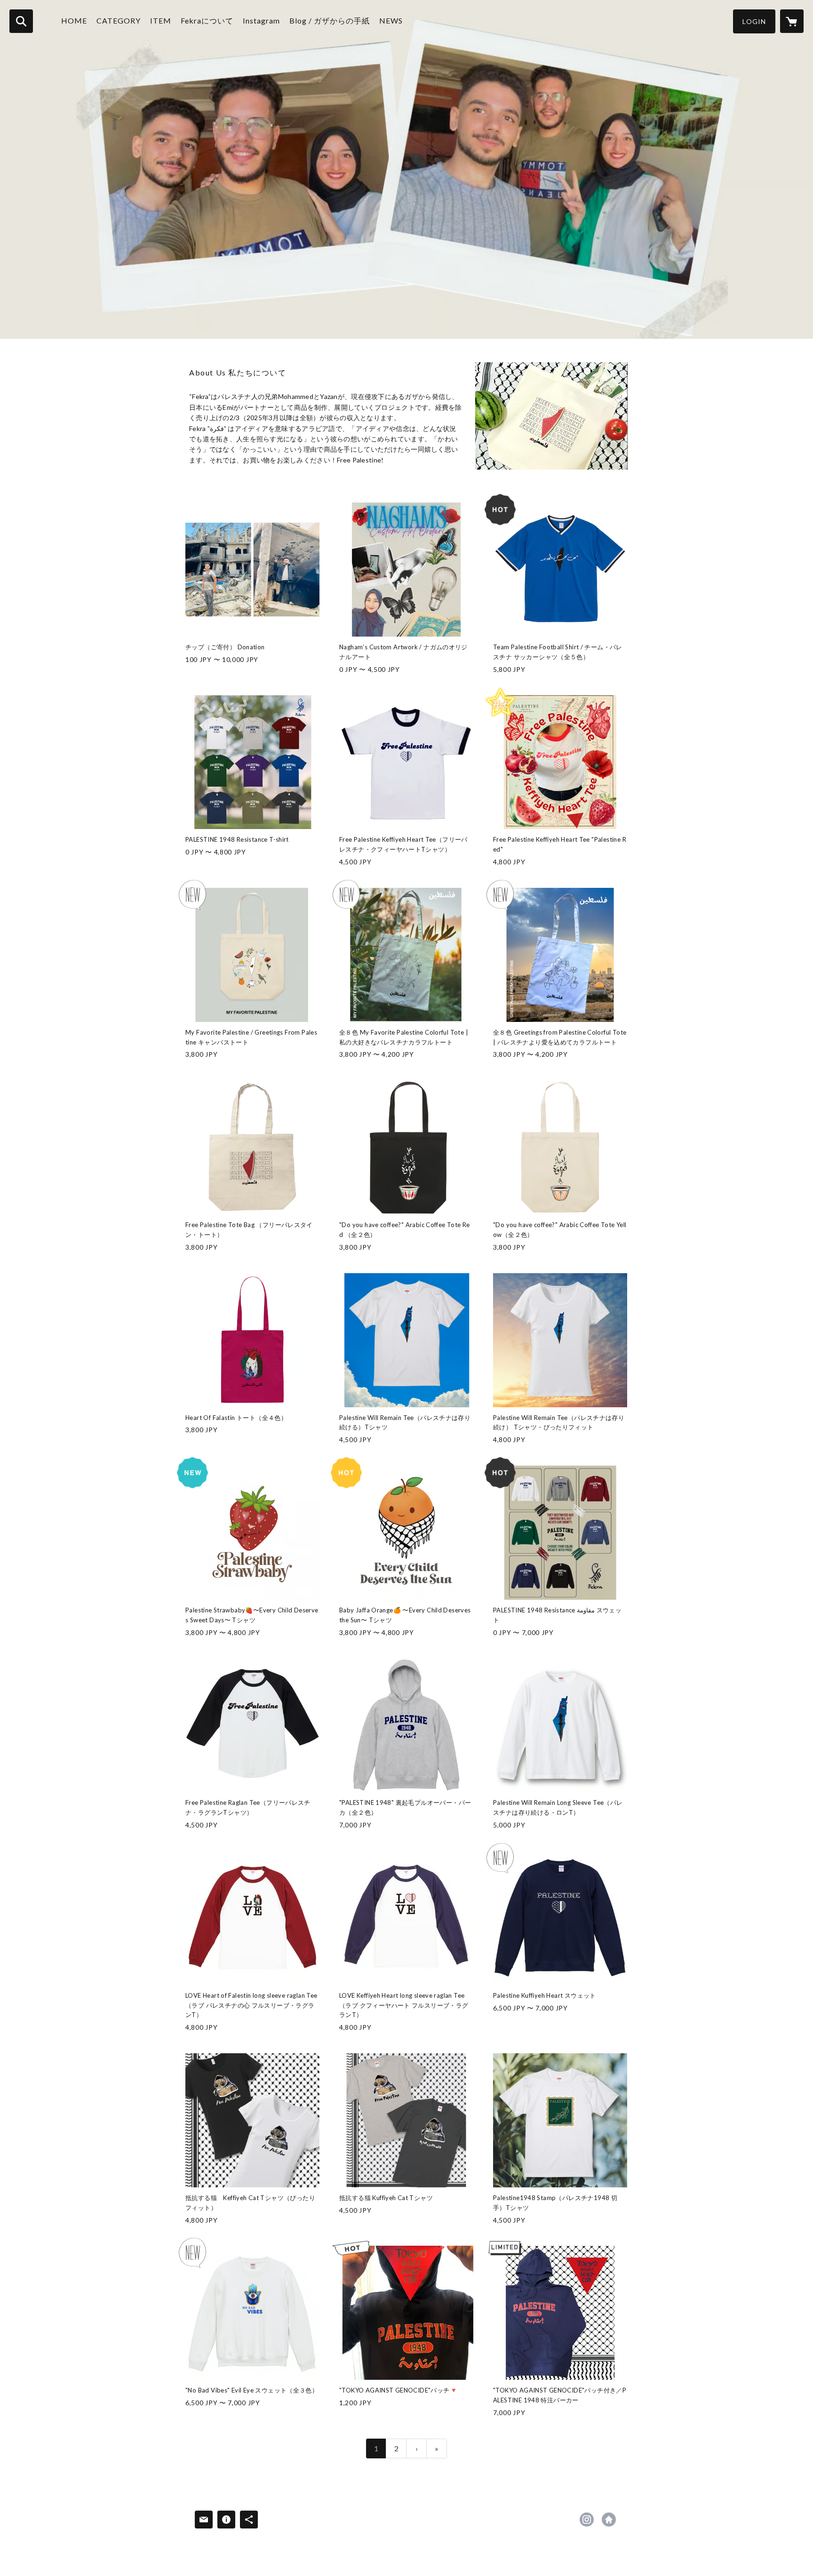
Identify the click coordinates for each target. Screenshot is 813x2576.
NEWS (391, 20)
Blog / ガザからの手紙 (330, 20)
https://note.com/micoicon (609, 2520)
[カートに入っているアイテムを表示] (792, 21)
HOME (74, 20)
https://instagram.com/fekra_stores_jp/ (587, 2520)
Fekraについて (207, 20)
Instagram (261, 20)
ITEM (161, 20)
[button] (754, 21)
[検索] (21, 21)
